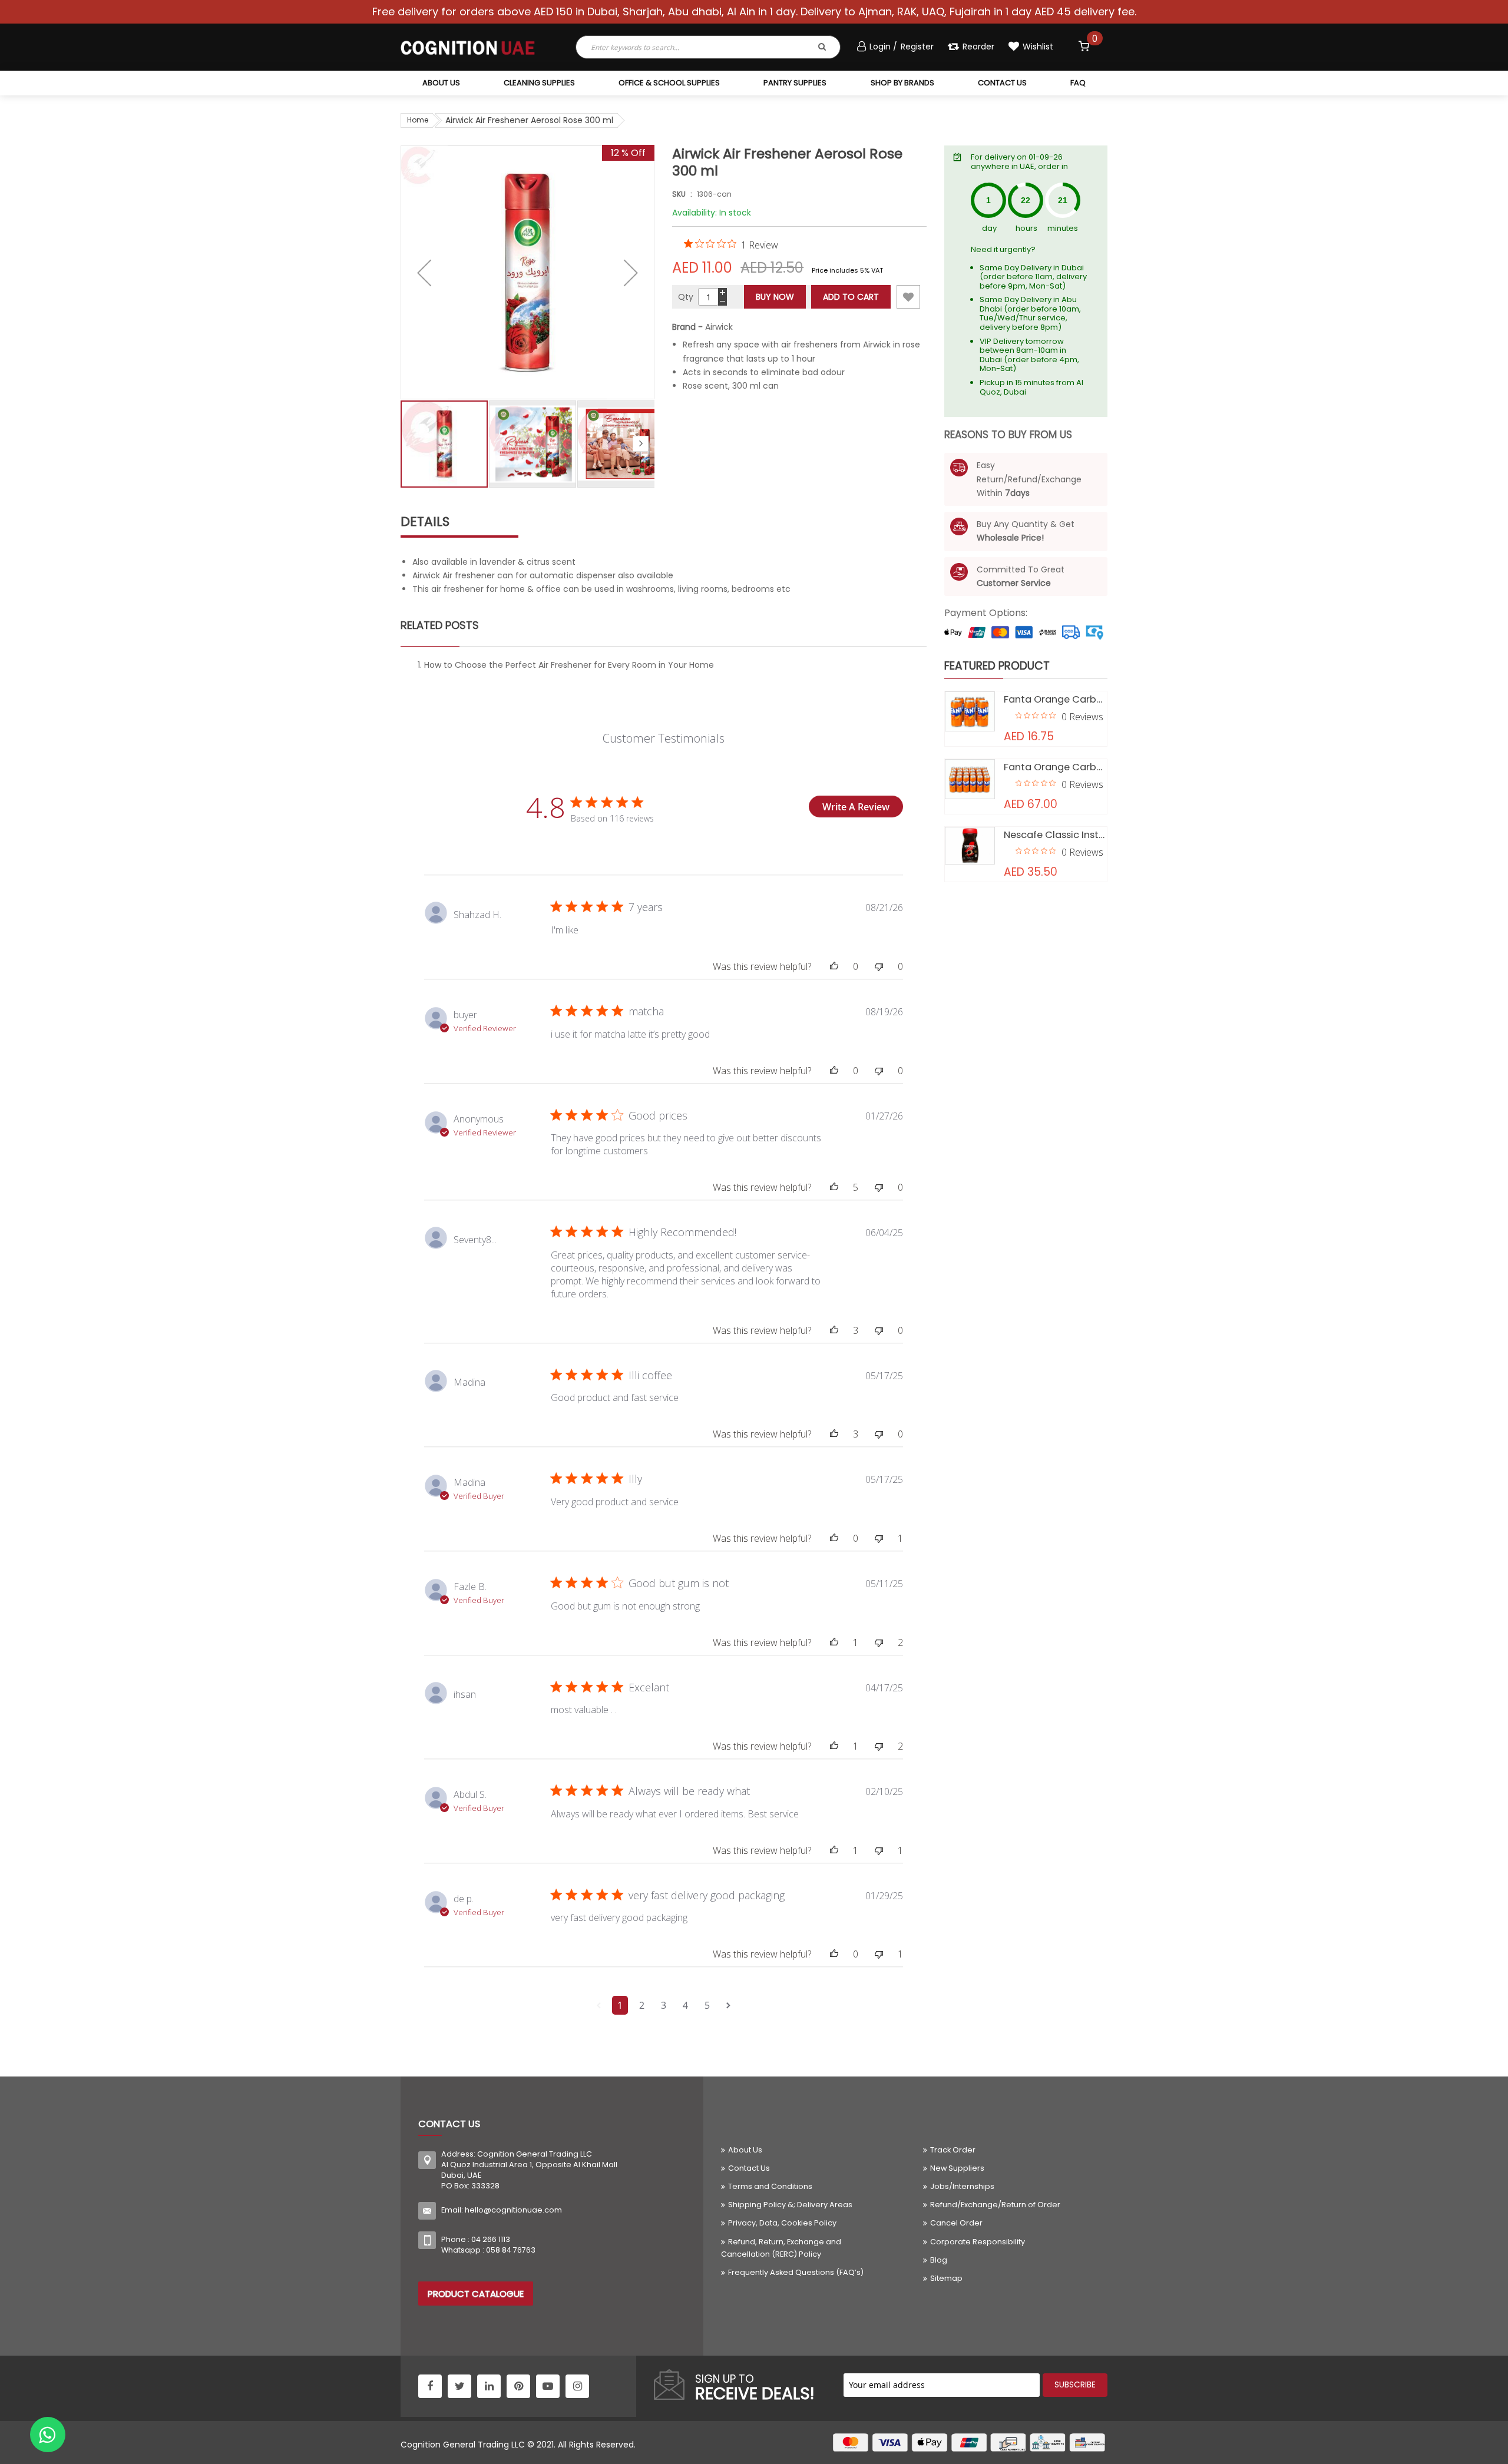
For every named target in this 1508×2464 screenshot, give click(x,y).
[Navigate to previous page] (599, 2005)
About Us (745, 2150)
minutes (1063, 228)
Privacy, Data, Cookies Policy (782, 2223)
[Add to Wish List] (908, 297)
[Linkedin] (489, 2386)
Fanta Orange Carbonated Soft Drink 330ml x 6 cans (1056, 699)
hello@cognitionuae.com (513, 2210)
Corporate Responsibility (978, 2242)
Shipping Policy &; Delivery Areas (790, 2205)
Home (418, 120)
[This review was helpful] (834, 966)
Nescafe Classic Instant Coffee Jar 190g (1056, 835)
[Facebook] (430, 2386)
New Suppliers (957, 2168)
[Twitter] (459, 2386)
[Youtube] (548, 2386)
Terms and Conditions (770, 2186)
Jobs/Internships (962, 2186)
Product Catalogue (476, 2294)
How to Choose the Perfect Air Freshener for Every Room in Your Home (569, 665)
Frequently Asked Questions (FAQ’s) (796, 2272)
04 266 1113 (491, 2239)
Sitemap (946, 2278)
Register (917, 47)
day (989, 228)
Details (425, 521)
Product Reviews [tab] (567, 856)
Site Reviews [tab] (463, 856)
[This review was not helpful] (879, 966)
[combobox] (679, 47)
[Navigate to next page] (728, 2005)
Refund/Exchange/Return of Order (995, 2205)
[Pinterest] (518, 2386)
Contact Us (749, 2168)
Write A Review (856, 807)
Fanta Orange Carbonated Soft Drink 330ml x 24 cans (1056, 767)
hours (1026, 228)
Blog (939, 2260)
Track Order (953, 2150)
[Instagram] (577, 2386)
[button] (424, 272)
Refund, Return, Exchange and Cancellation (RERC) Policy (781, 2248)
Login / (884, 47)
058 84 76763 (511, 2250)
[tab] (664, 522)
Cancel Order (956, 2223)
